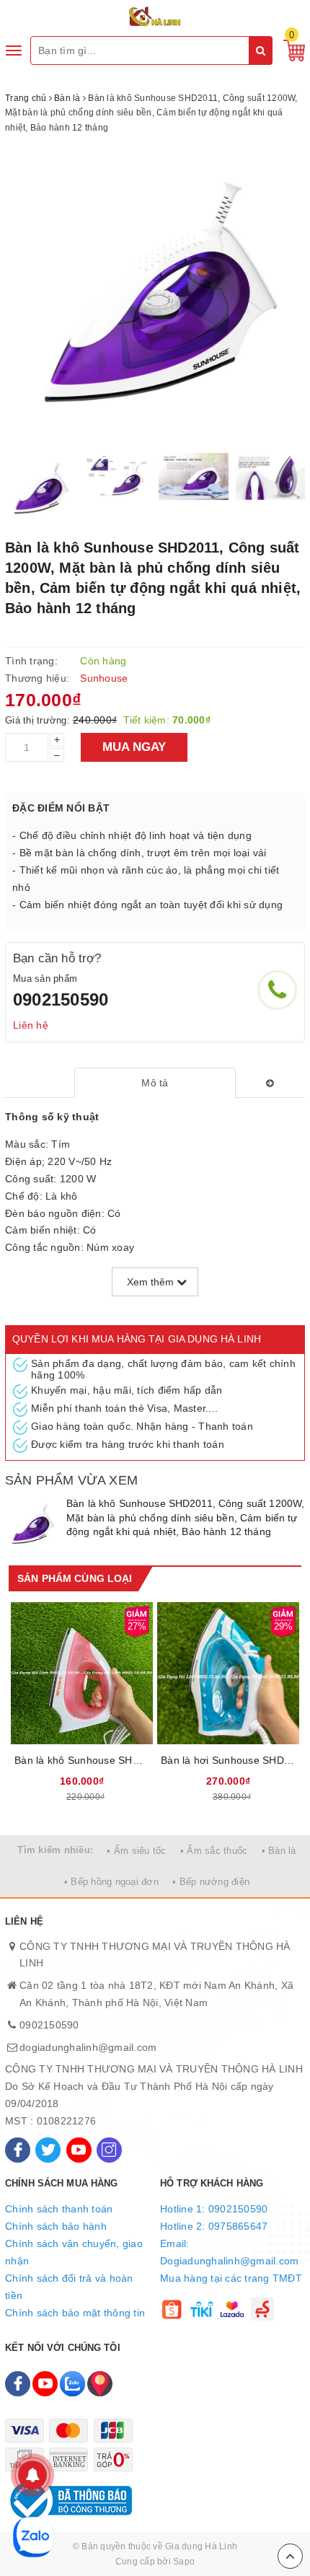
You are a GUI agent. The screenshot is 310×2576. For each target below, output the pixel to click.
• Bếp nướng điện (211, 1882)
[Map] (100, 2384)
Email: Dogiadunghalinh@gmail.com (229, 2252)
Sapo (184, 2562)
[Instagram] (109, 2150)
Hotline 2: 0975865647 (214, 2226)
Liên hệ (31, 1025)
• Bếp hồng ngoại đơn (111, 1882)
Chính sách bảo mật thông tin (75, 2313)
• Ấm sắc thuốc (214, 1851)
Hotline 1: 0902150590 (214, 2209)
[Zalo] (72, 2384)
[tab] (155, 1083)
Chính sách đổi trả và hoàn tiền (69, 2287)
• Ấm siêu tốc (136, 1851)
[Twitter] (48, 2150)
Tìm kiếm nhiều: (55, 1850)
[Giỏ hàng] (291, 50)
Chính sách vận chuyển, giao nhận (74, 2252)
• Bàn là (279, 1851)
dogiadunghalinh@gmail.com (88, 2047)
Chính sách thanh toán (59, 2209)
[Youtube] (79, 2150)
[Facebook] (18, 2150)
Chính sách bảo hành (56, 2226)
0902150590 (61, 999)
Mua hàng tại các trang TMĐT (231, 2278)
